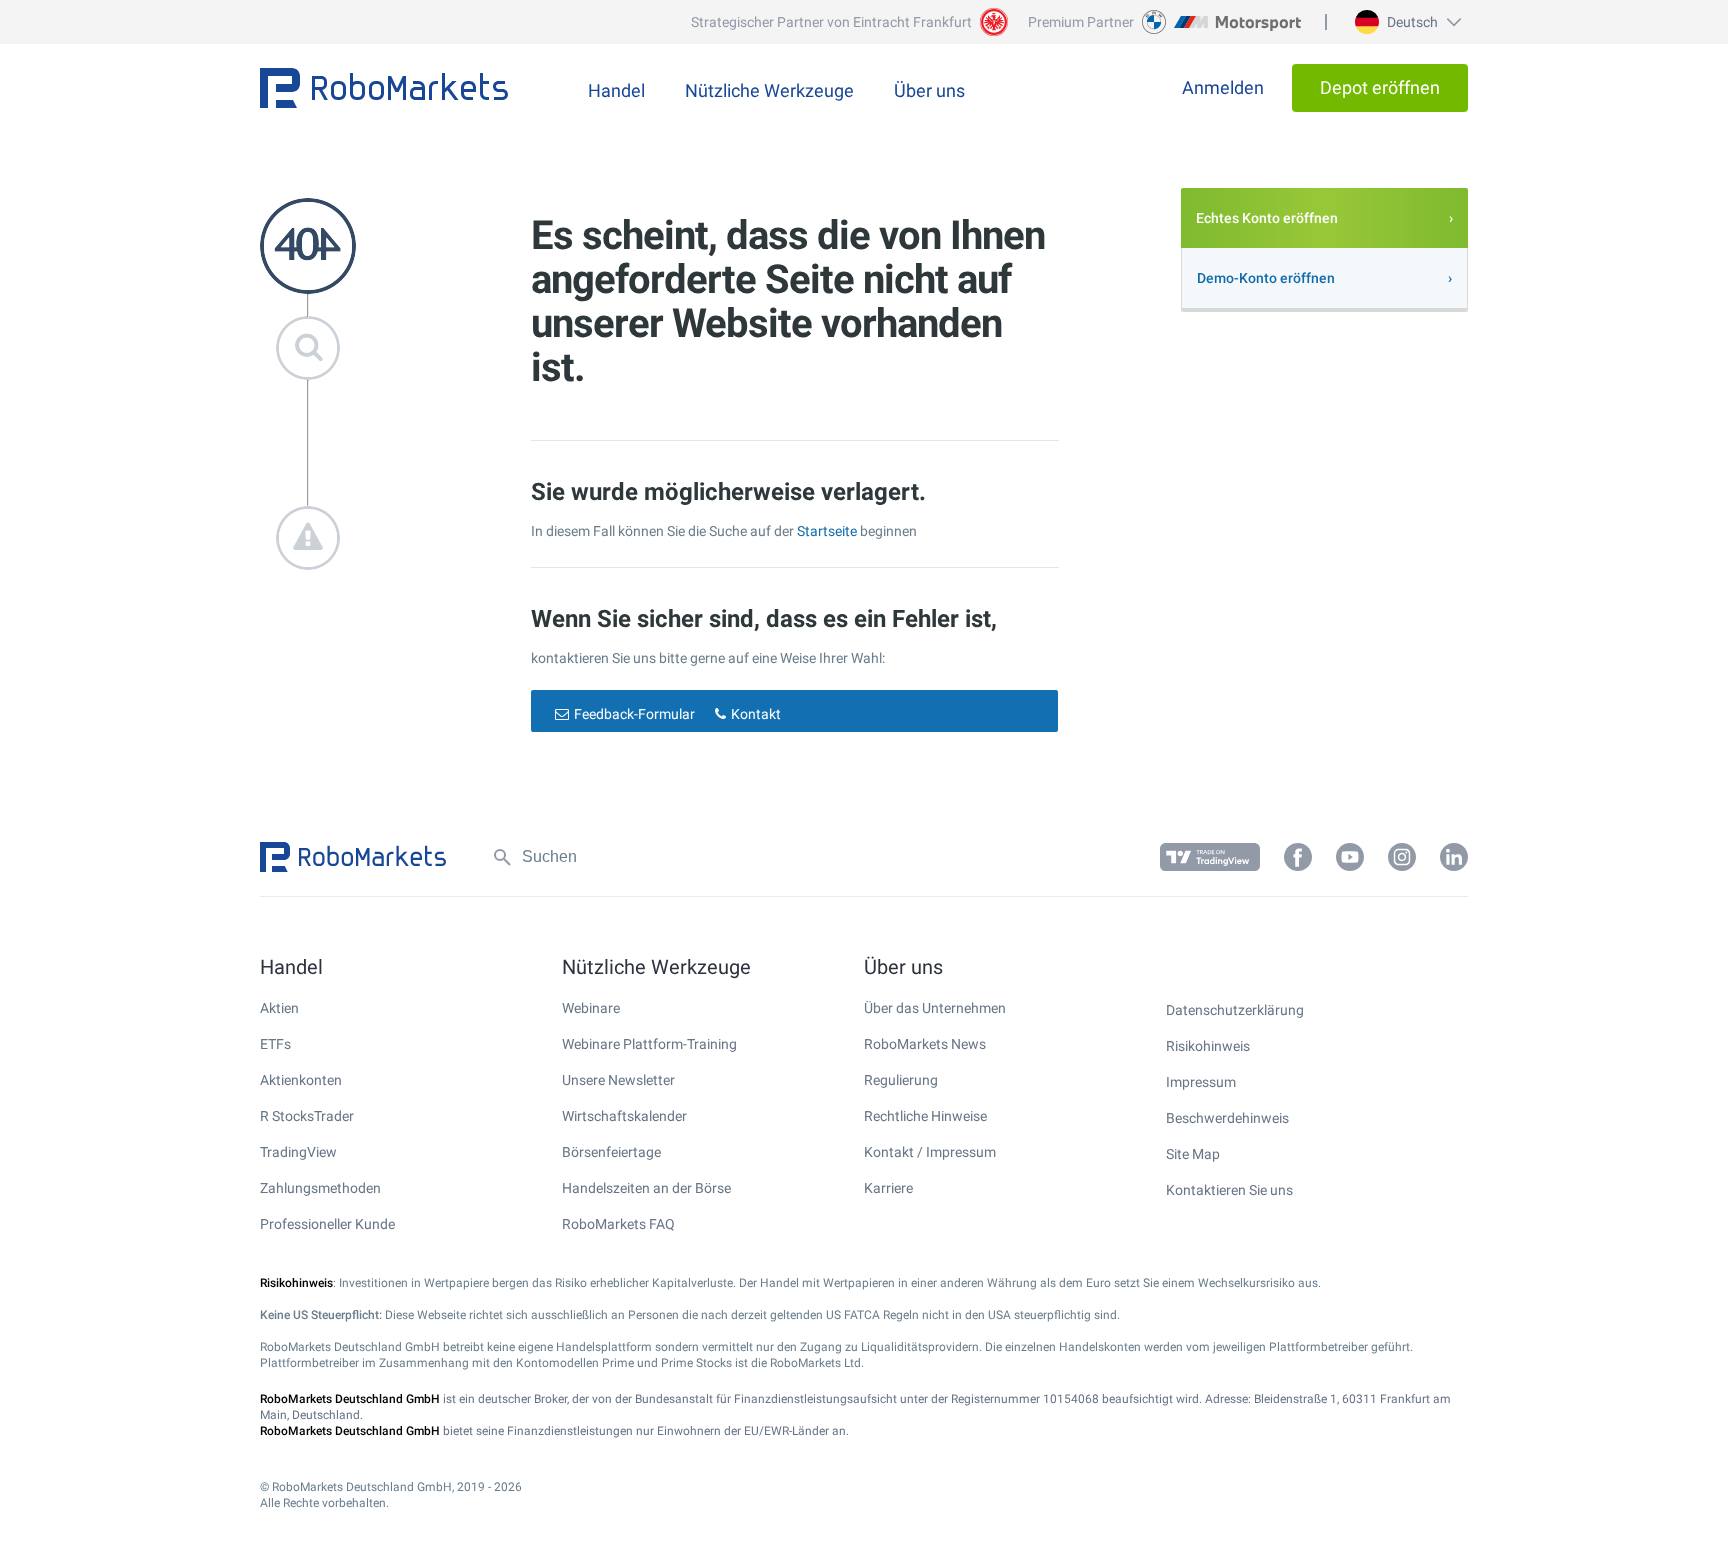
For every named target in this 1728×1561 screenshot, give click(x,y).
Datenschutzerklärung (1235, 1010)
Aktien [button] (279, 1008)
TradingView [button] (298, 1152)
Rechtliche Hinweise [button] (925, 1116)
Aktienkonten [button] (301, 1080)
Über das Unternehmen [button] (935, 1008)
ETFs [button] (275, 1044)
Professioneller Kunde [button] (327, 1224)
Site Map (1193, 1154)
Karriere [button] (888, 1188)
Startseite (827, 531)
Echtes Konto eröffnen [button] (1267, 218)
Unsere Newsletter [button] (618, 1080)
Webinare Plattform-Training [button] (649, 1044)
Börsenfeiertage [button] (611, 1152)
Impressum (1201, 1082)
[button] (1405, 22)
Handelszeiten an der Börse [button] (646, 1188)
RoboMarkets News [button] (925, 1044)
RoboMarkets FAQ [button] (618, 1224)
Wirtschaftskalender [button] (624, 1116)
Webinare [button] (591, 1008)
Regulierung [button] (901, 1080)
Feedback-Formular (634, 714)
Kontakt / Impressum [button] (930, 1152)
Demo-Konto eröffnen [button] (1266, 278)
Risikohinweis (1208, 1046)
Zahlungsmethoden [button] (320, 1188)
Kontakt (756, 714)
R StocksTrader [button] (307, 1116)
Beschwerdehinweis (1227, 1118)
